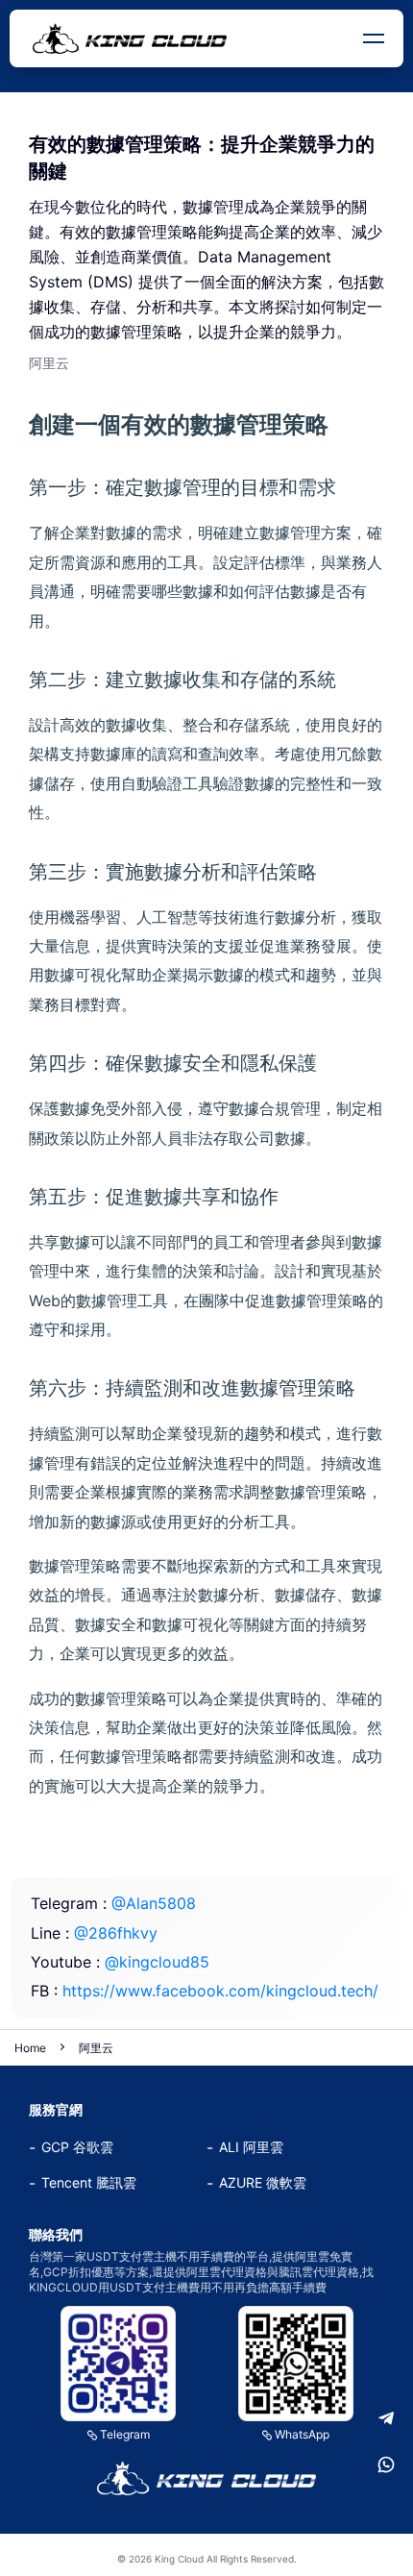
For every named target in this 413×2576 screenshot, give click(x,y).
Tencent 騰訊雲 (89, 2182)
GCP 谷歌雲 (77, 2147)
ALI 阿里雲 (251, 2147)
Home (30, 2048)
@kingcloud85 (157, 1962)
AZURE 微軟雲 (263, 2182)
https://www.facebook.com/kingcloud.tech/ (220, 1991)
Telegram (125, 2434)
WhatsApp (302, 2434)
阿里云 (96, 2048)
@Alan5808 (154, 1903)
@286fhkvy (116, 1933)
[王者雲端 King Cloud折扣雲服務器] (206, 2478)
